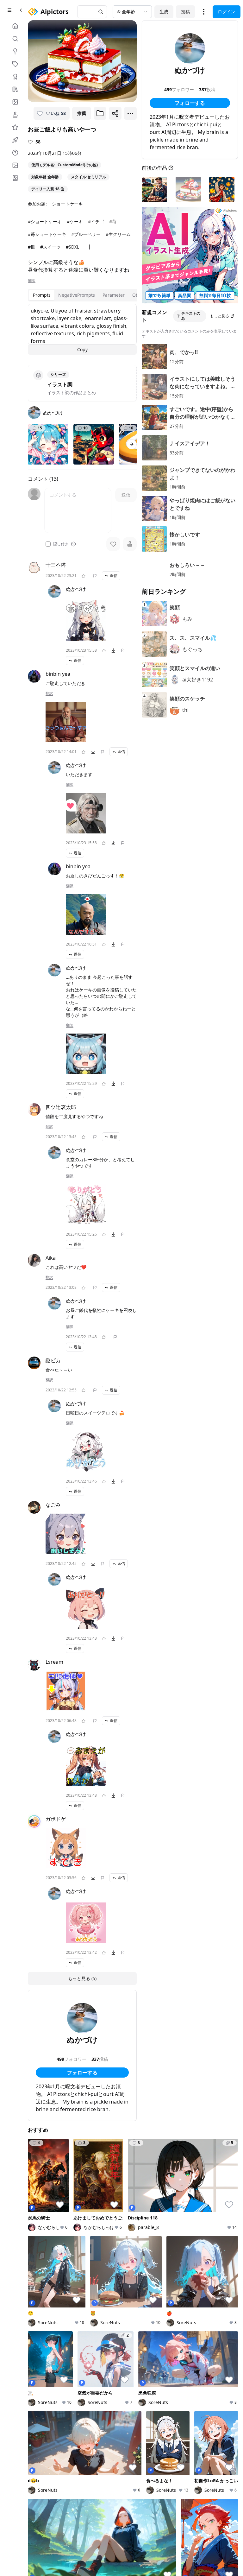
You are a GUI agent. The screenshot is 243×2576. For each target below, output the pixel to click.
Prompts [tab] (42, 295)
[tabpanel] (82, 329)
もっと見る (220, 316)
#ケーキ (75, 222)
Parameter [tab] (114, 295)
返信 (114, 576)
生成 (164, 12)
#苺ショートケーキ (47, 234)
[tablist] (89, 295)
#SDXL (72, 247)
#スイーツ (50, 247)
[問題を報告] (95, 576)
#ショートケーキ (45, 222)
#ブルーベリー (86, 234)
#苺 (113, 222)
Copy (82, 349)
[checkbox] (48, 544)
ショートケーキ (67, 204)
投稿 (185, 12)
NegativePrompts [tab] (77, 295)
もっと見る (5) (82, 1978)
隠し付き (61, 544)
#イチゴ (96, 222)
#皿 (31, 247)
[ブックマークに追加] (100, 113)
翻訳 (32, 281)
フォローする (82, 2073)
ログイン (227, 12)
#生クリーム (118, 234)
